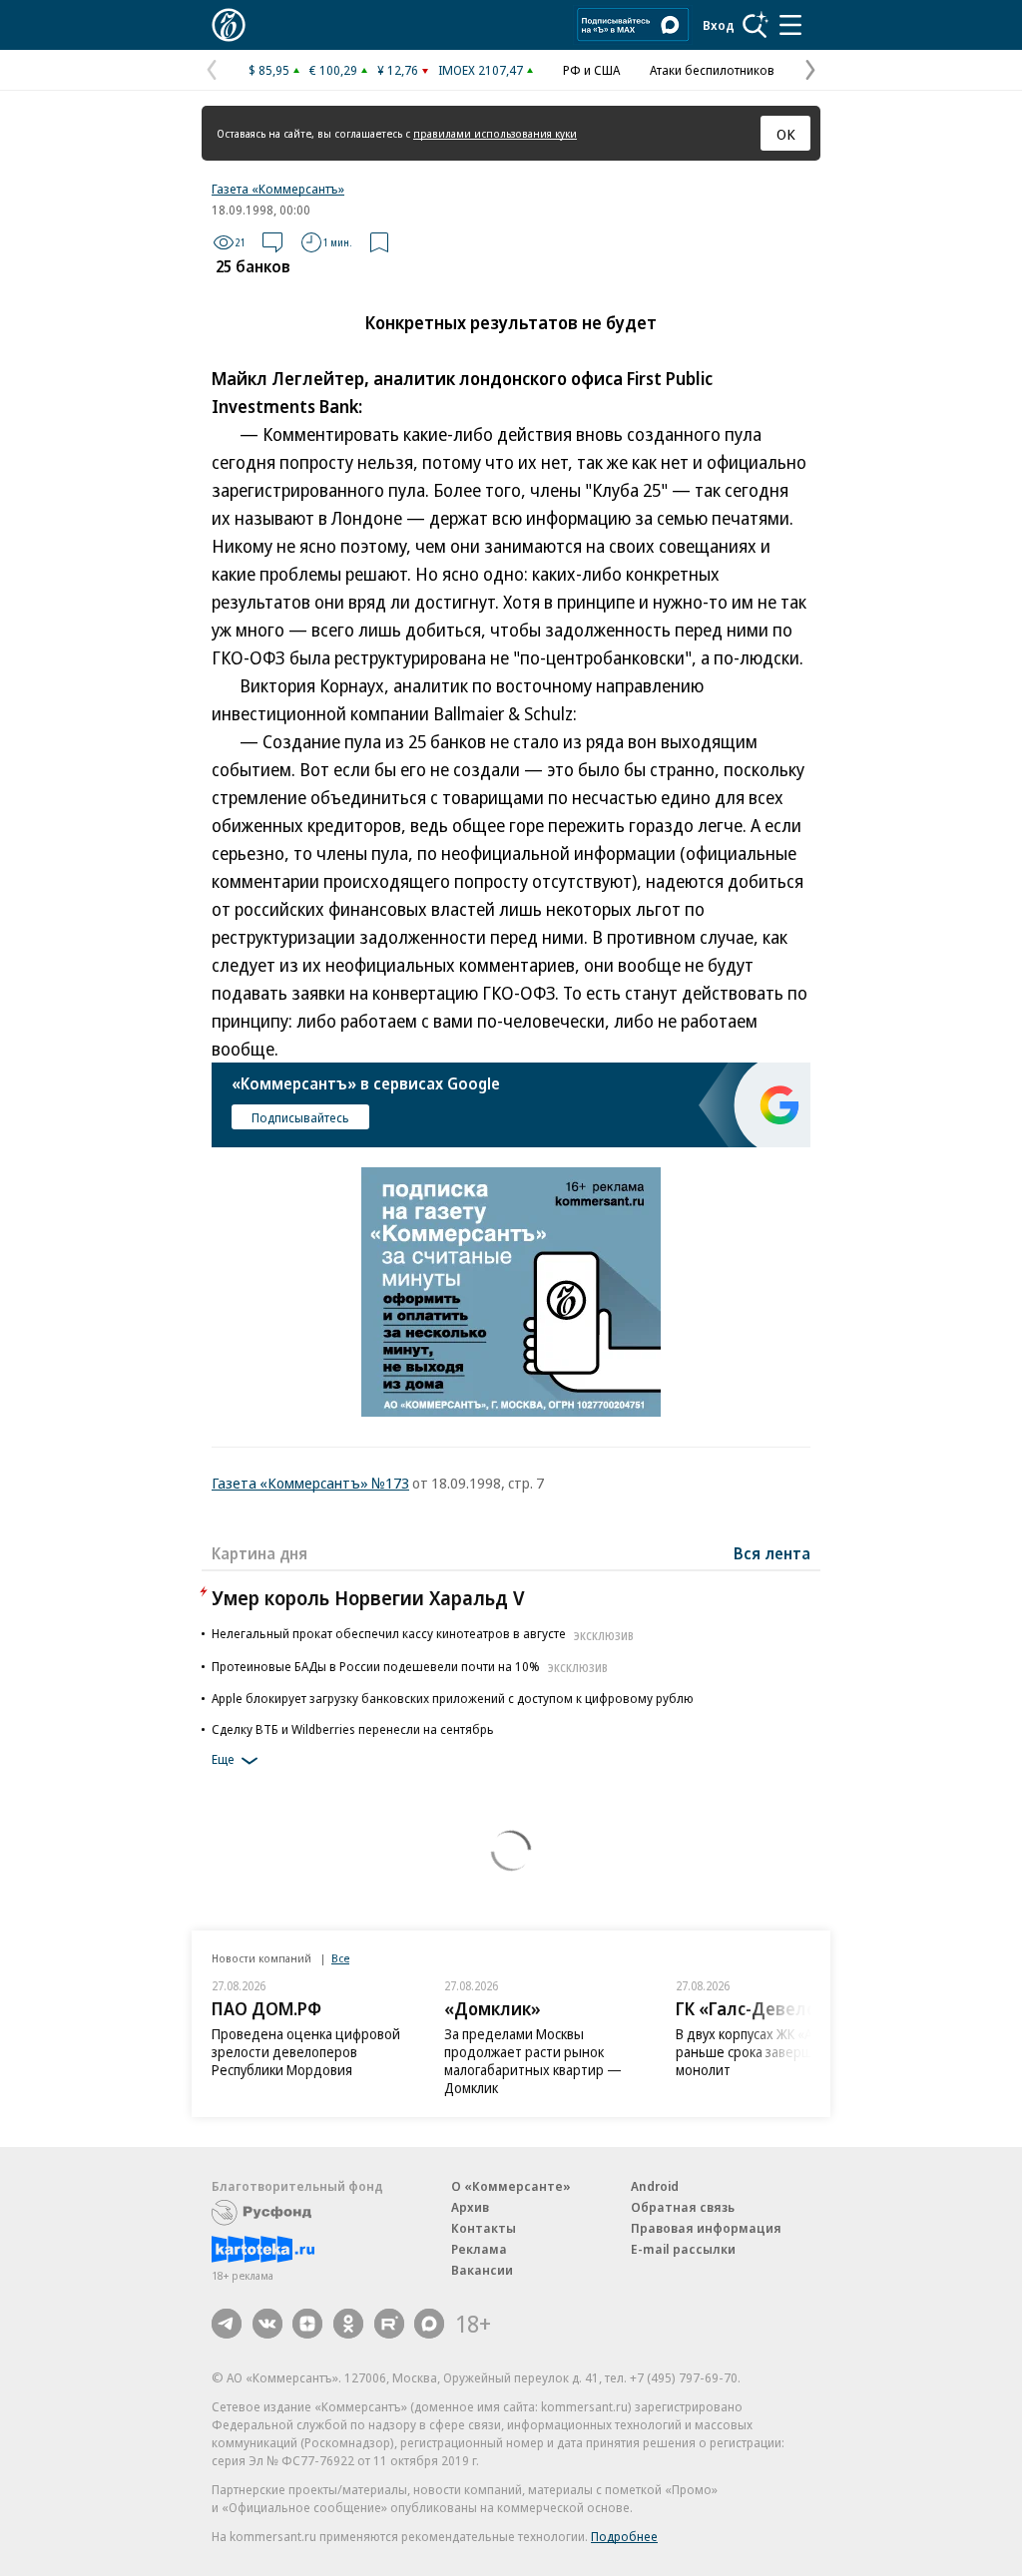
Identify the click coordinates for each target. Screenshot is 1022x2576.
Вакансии (482, 2270)
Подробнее (624, 2536)
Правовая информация (706, 2228)
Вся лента (772, 1553)
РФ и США (591, 70)
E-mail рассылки (683, 2249)
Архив (470, 2207)
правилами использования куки (495, 133)
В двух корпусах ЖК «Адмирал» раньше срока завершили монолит (771, 2052)
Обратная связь (683, 2207)
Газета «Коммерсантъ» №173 (310, 1483)
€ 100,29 (333, 70)
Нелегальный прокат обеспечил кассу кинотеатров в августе (423, 1633)
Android (655, 2186)
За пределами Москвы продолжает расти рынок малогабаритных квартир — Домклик (533, 2061)
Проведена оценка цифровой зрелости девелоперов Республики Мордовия (306, 2052)
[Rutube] (389, 2324)
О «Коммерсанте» (511, 2186)
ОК (786, 134)
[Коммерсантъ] (229, 25)
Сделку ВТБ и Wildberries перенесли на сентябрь (353, 1729)
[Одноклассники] (348, 2324)
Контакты (484, 2228)
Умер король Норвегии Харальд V (368, 1598)
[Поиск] (756, 25)
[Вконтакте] (267, 2324)
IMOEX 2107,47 (481, 70)
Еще (223, 1760)
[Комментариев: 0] (272, 242)
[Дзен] (307, 2324)
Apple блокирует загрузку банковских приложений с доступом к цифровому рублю (453, 1698)
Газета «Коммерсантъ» (278, 189)
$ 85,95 (269, 70)
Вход (719, 25)
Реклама (479, 2249)
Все (340, 1958)
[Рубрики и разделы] (790, 25)
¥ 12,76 (398, 70)
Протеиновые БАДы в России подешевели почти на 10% (410, 1666)
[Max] (429, 2324)
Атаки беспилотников (712, 70)
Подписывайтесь (300, 1117)
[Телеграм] (227, 2324)
